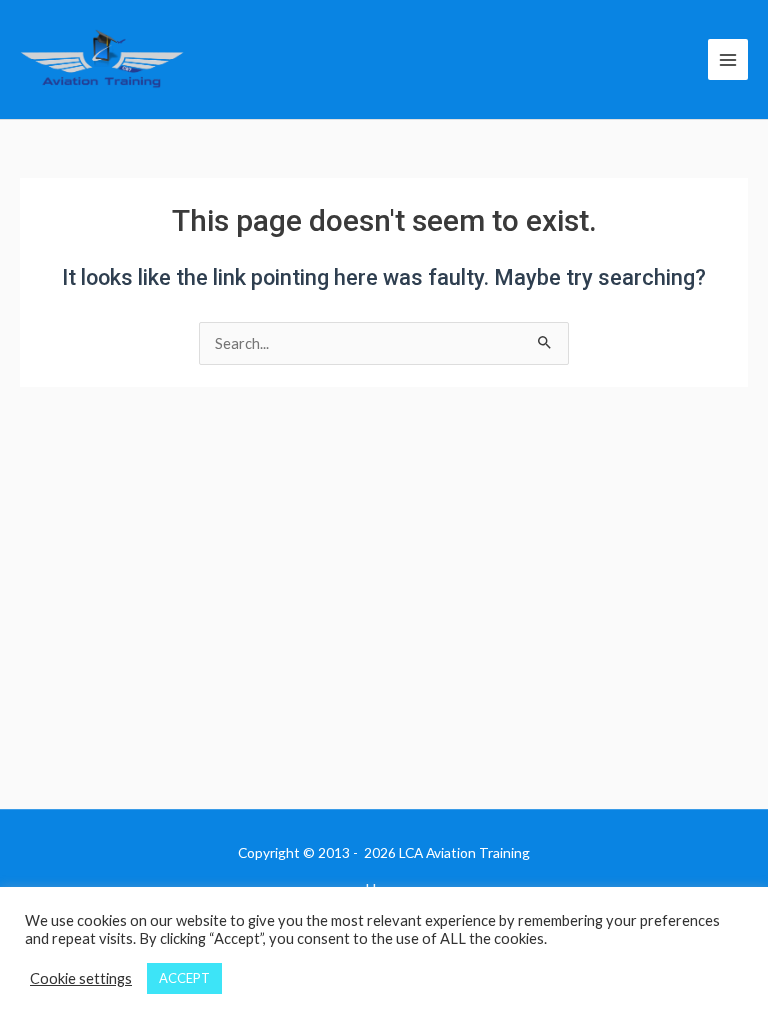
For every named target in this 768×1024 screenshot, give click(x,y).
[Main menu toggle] (728, 59)
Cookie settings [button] (81, 978)
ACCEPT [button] (184, 978)
